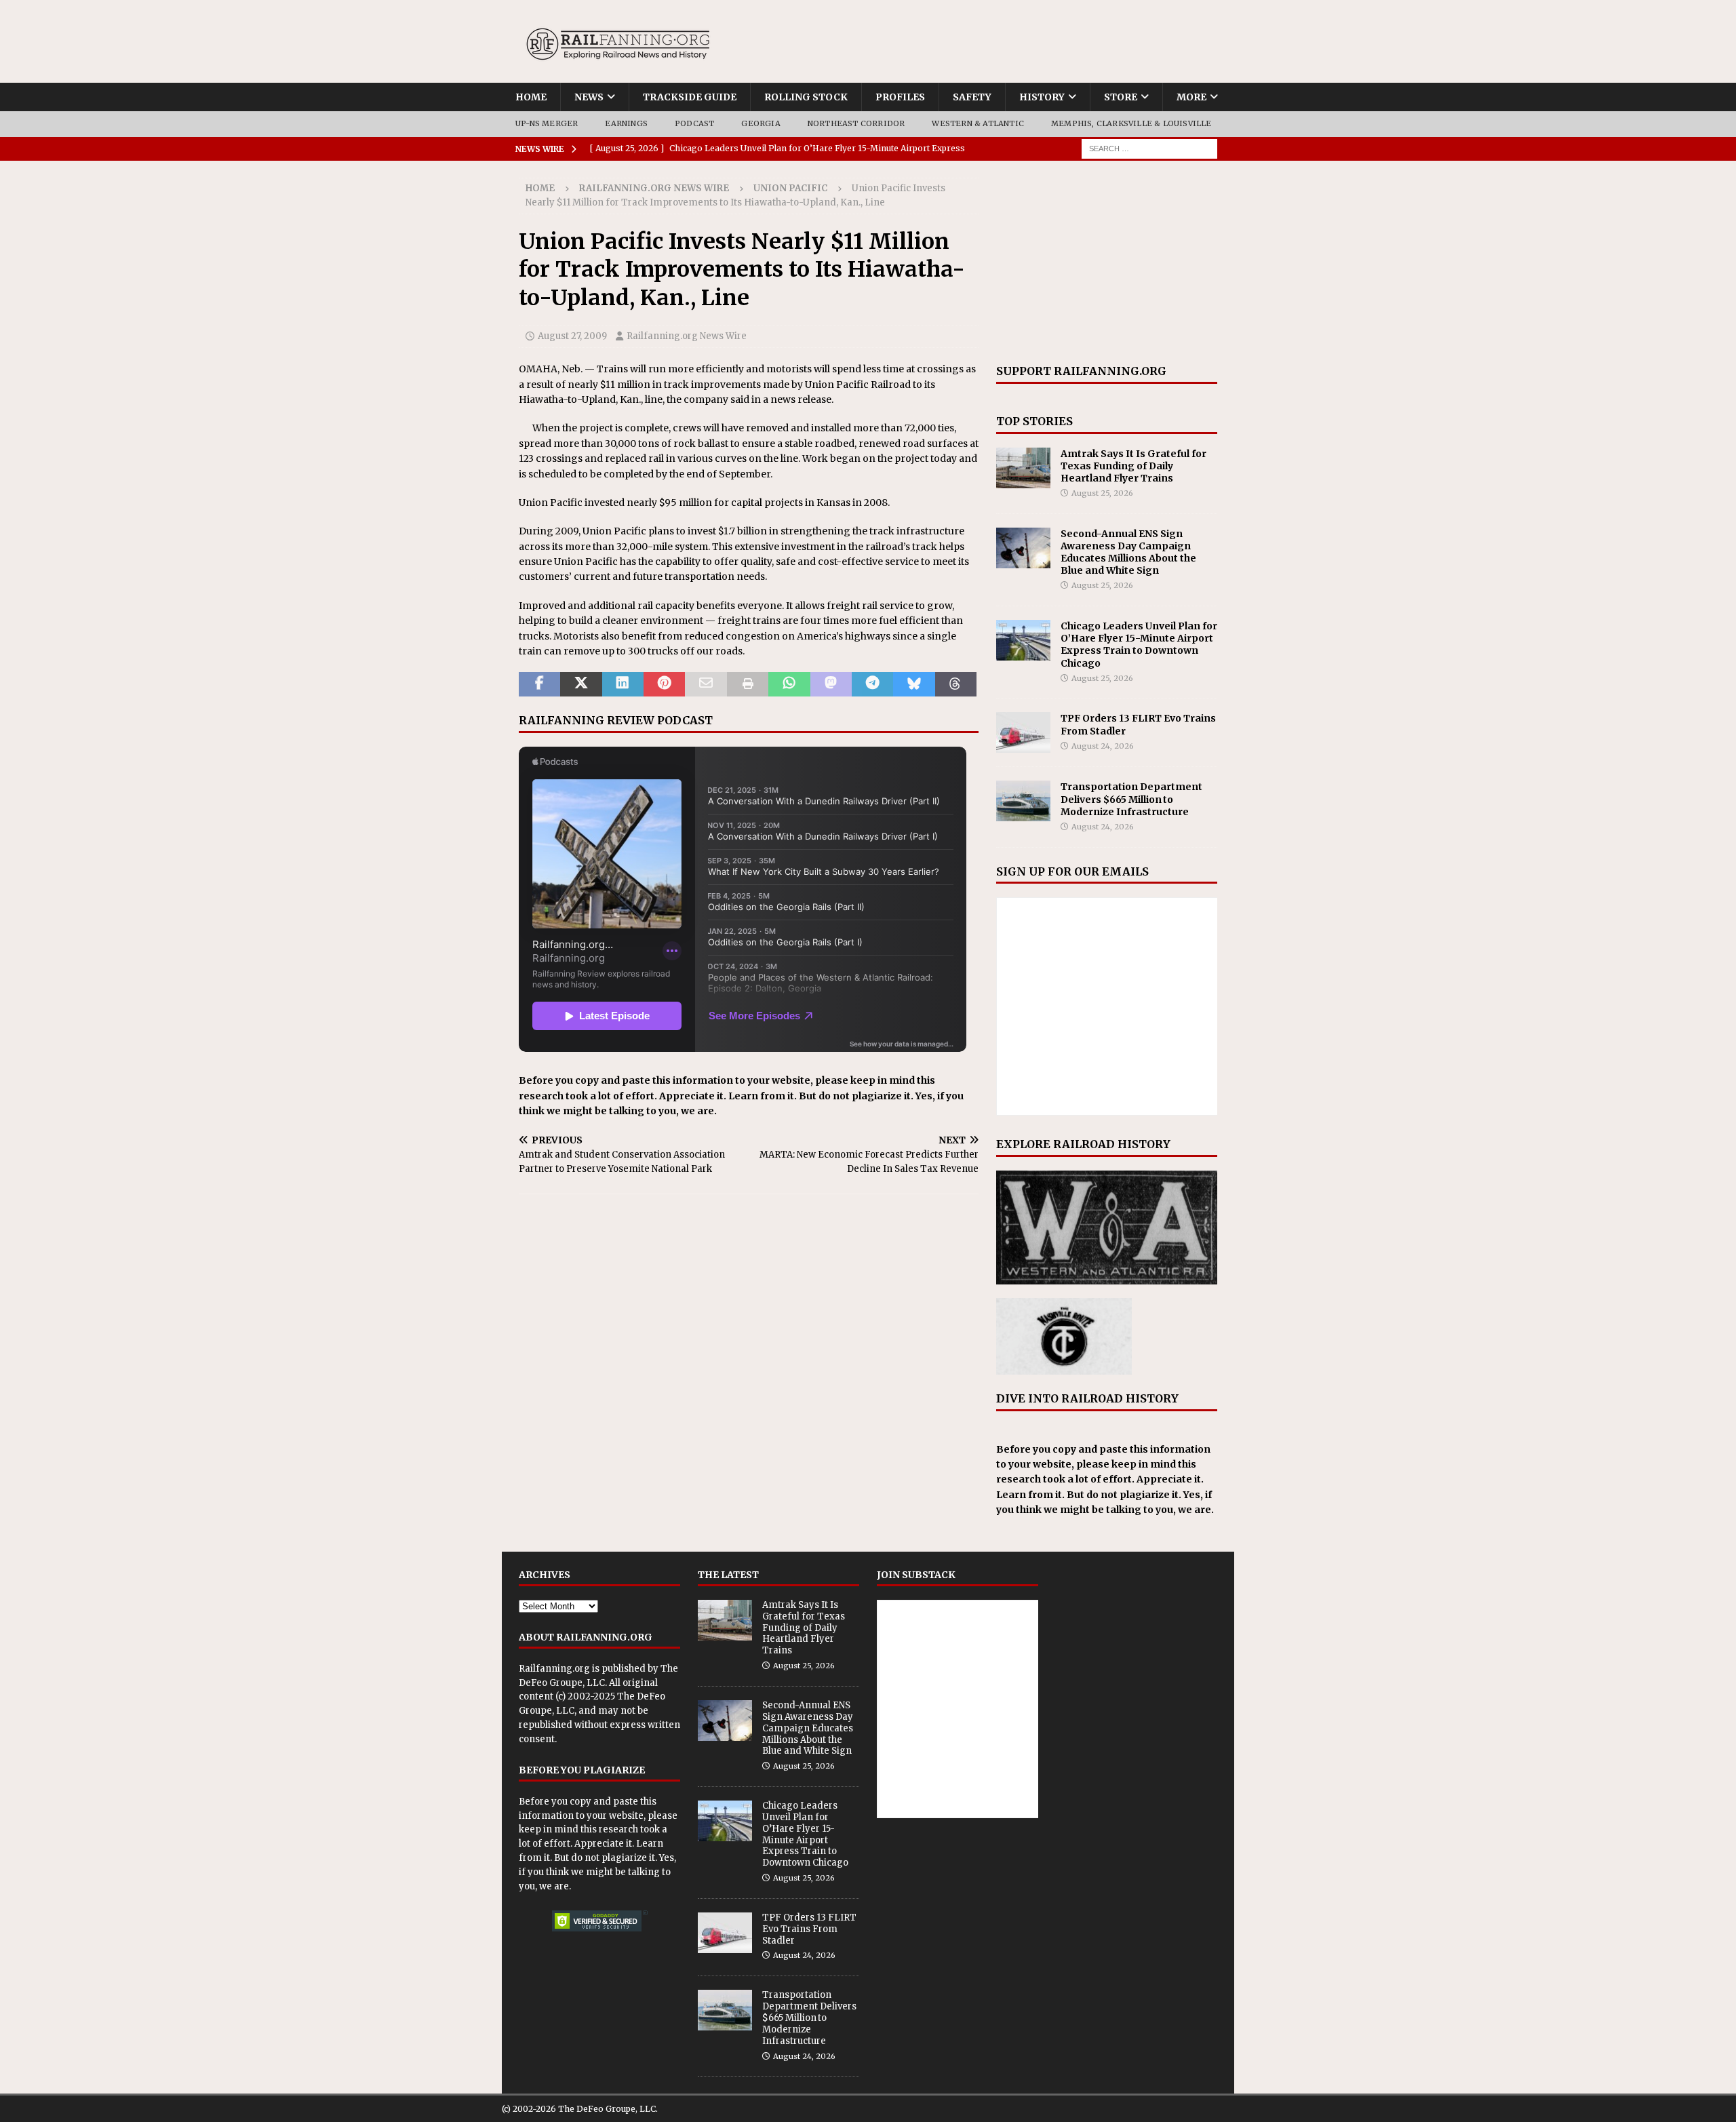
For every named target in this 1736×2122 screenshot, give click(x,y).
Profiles (900, 97)
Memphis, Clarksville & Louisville (1131, 123)
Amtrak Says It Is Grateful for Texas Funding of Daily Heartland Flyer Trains (1133, 466)
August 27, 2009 (572, 336)
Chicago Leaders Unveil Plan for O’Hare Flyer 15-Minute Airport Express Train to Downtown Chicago (1139, 645)
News (589, 97)
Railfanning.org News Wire (654, 188)
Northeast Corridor (856, 123)
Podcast (694, 123)
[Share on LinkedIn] (623, 684)
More (1191, 97)
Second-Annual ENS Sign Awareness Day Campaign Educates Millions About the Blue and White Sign (1128, 552)
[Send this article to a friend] (706, 684)
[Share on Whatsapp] (789, 684)
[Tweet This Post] (581, 684)
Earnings (626, 123)
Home (531, 97)
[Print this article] (748, 684)
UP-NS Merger (547, 123)
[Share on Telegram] (872, 684)
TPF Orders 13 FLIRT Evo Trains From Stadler (809, 1929)
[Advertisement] (1107, 262)
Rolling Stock (806, 97)
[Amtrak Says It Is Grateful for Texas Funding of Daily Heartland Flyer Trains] (1023, 468)
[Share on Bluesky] (914, 684)
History (1042, 97)
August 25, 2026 (1102, 493)
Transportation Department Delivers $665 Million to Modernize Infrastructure (1131, 799)
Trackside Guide (690, 97)
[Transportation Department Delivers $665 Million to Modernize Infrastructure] (1023, 801)
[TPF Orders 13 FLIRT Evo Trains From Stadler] (1023, 732)
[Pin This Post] (664, 684)
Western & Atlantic (978, 123)
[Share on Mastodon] (831, 684)
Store (1121, 97)
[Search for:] (1149, 148)
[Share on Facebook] (539, 684)
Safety (972, 97)
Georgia (761, 123)
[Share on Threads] (956, 684)
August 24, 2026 (1103, 746)
